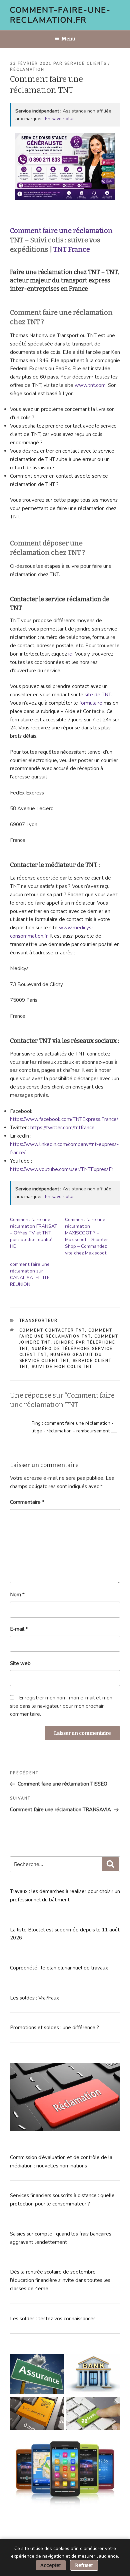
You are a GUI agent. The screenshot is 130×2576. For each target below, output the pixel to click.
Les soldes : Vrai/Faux (34, 1998)
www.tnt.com (90, 385)
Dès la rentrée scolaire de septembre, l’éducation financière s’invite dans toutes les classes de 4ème (60, 2280)
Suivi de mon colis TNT (62, 1367)
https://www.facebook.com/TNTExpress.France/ (64, 1119)
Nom (17, 1595)
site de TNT (98, 695)
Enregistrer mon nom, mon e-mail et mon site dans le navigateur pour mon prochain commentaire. (61, 1706)
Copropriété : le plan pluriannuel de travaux (59, 1968)
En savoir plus (60, 119)
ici (70, 654)
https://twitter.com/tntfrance (62, 1128)
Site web (20, 1663)
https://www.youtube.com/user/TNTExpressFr (62, 1169)
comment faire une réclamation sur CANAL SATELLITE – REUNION (32, 1274)
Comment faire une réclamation (61, 231)
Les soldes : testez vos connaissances (53, 2319)
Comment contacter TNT (52, 1330)
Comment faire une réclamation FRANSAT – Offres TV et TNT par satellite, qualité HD (34, 1233)
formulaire (91, 703)
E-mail (19, 1629)
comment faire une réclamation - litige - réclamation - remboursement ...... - (74, 1431)
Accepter (51, 2565)
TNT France (72, 249)
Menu (68, 39)
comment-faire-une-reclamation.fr (60, 15)
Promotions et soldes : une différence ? (54, 2028)
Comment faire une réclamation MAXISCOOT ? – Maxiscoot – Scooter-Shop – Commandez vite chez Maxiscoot (87, 1236)
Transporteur (39, 1321)
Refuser (84, 2565)
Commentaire (27, 1502)
